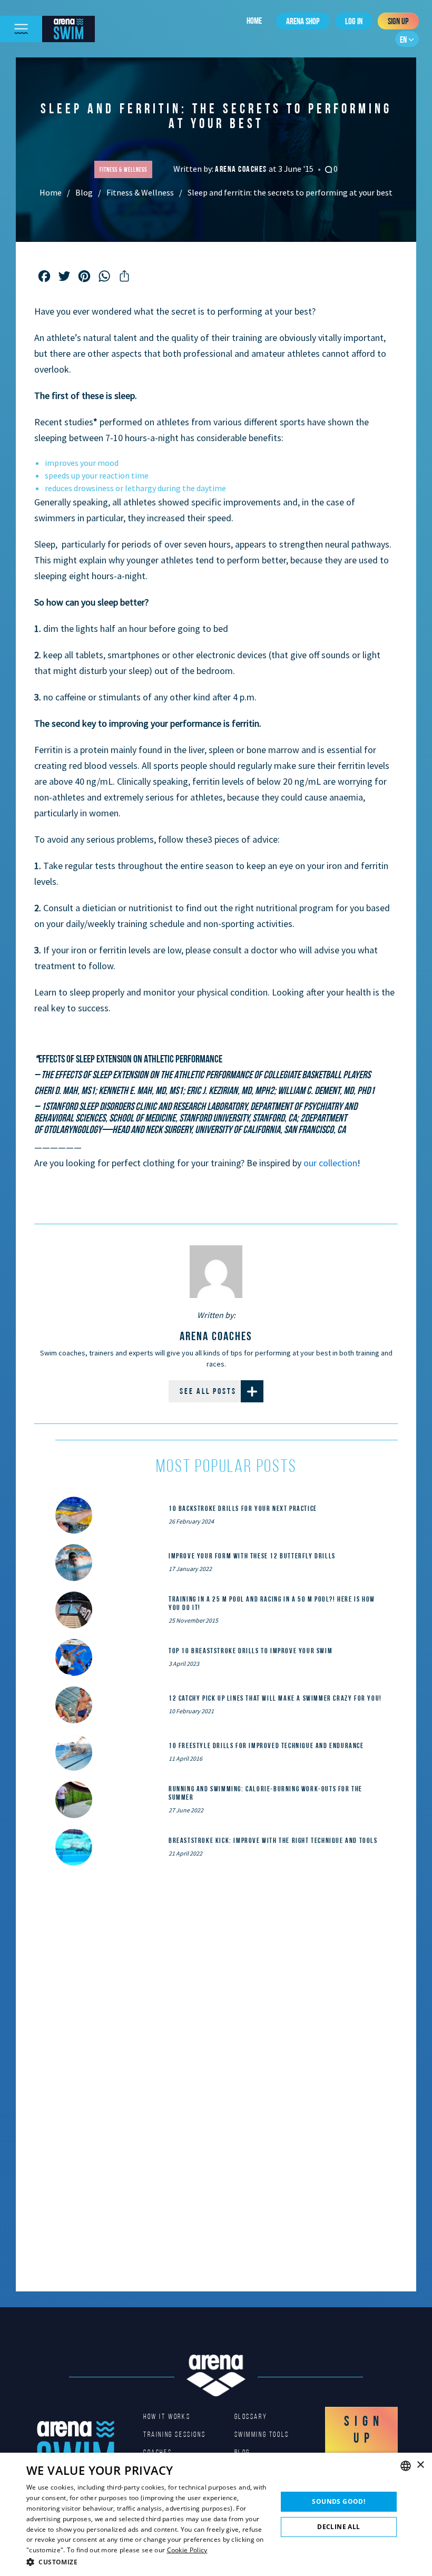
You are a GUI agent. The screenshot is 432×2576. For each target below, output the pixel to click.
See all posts (208, 1391)
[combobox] (406, 2466)
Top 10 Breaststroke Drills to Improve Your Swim (251, 1651)
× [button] (420, 2465)
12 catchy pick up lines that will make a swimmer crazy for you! (275, 1698)
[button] (148, 2562)
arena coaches (242, 169)
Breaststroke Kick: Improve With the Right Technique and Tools (273, 1840)
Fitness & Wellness (140, 192)
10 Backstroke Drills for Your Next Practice (243, 1508)
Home (254, 21)
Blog (84, 192)
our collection (330, 1163)
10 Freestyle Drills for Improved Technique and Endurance (266, 1745)
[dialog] (216, 2514)
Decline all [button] (338, 2527)
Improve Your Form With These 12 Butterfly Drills (252, 1556)
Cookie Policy (187, 2550)
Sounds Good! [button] (338, 2501)
